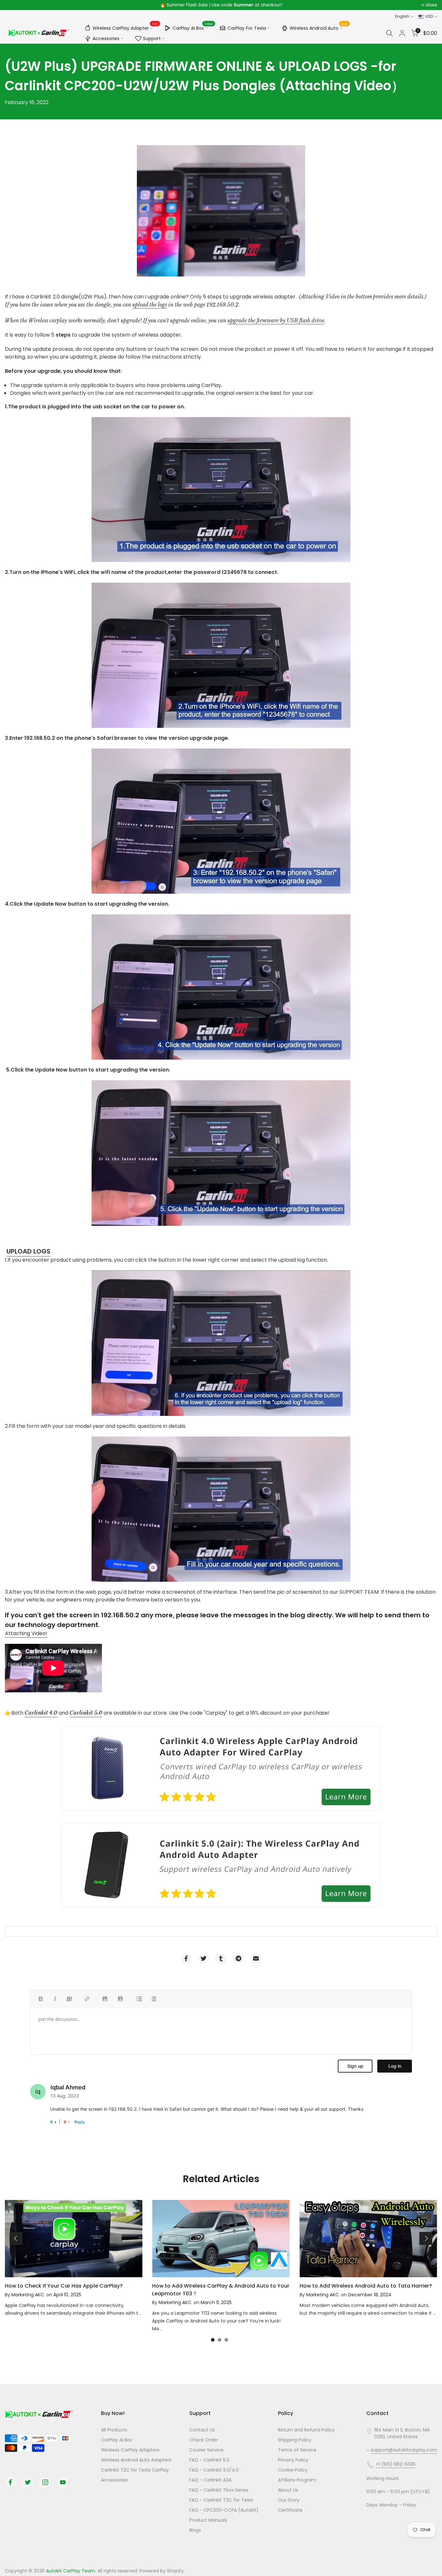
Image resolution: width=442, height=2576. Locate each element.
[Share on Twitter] (204, 1958)
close (14, 5)
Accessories (106, 38)
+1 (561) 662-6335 (396, 2464)
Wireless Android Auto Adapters (136, 2460)
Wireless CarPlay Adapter (125, 27)
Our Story (289, 2500)
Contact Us (202, 2430)
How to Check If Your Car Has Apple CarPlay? (64, 2286)
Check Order (204, 2440)
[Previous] (16, 2238)
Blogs (195, 2530)
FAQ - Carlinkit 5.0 (209, 2460)
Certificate (290, 2510)
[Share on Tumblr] (221, 1958)
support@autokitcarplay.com (404, 2450)
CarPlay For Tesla (247, 28)
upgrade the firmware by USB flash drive (276, 320)
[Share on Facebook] (186, 1958)
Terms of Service (297, 2450)
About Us (288, 2490)
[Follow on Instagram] (45, 2482)
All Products (114, 2430)
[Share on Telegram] (238, 1958)
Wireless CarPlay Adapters (130, 2450)
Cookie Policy (293, 2470)
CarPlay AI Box (193, 27)
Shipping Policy (295, 2440)
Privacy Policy (293, 2460)
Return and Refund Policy (306, 2430)
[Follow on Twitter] (28, 2482)
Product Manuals (208, 2520)
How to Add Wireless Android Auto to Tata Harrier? (366, 2286)
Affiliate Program (297, 2480)
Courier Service (206, 2450)
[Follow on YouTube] (63, 2482)
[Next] (426, 2238)
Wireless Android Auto (319, 27)
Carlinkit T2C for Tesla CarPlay (135, 2470)
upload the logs (150, 305)
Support (152, 38)
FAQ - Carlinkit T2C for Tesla (221, 2500)
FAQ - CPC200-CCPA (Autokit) (224, 2510)
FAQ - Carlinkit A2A (210, 2480)
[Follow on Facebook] (10, 2482)
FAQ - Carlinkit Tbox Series (219, 2490)
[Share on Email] (256, 1958)
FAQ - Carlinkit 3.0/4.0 (214, 2470)
